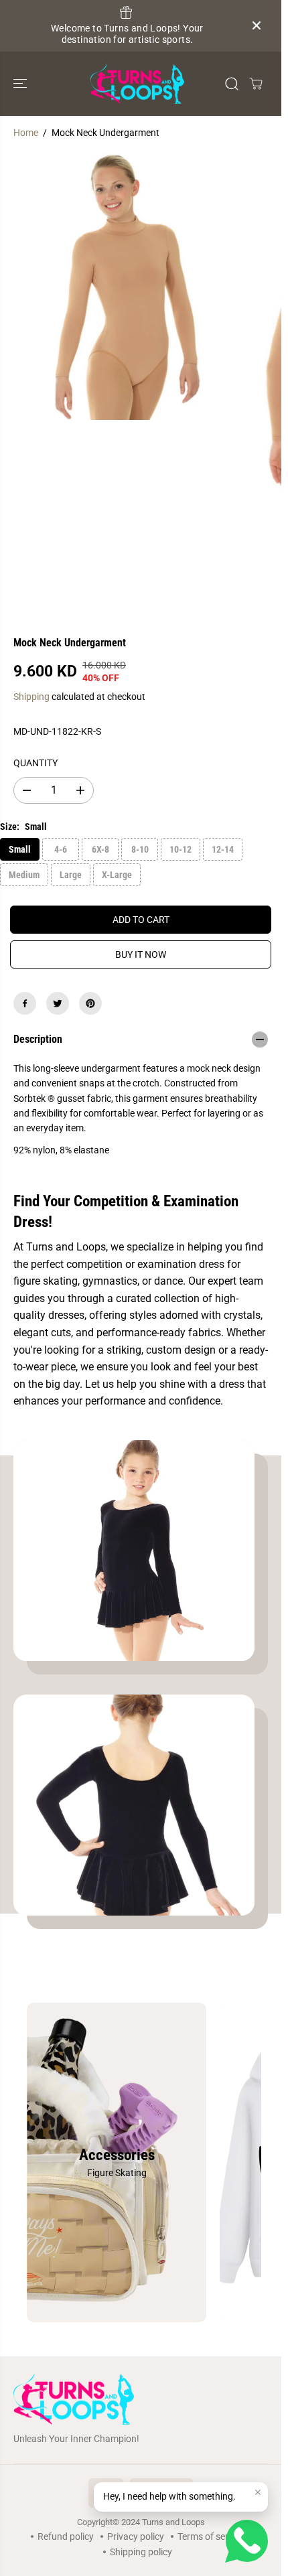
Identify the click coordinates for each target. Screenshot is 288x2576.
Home (26, 133)
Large (71, 875)
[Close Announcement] (257, 25)
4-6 (61, 849)
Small (20, 849)
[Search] (232, 84)
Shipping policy (141, 2552)
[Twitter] (58, 1003)
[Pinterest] (90, 1003)
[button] (21, 84)
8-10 (140, 849)
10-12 (181, 849)
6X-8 (100, 849)
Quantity (35, 763)
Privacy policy (136, 2536)
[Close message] (258, 2492)
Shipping (31, 697)
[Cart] (256, 84)
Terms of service (211, 2536)
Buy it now (141, 954)
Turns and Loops (173, 2522)
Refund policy (66, 2536)
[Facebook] (25, 1003)
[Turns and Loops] (137, 84)
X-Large (117, 875)
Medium (24, 875)
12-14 (223, 849)
